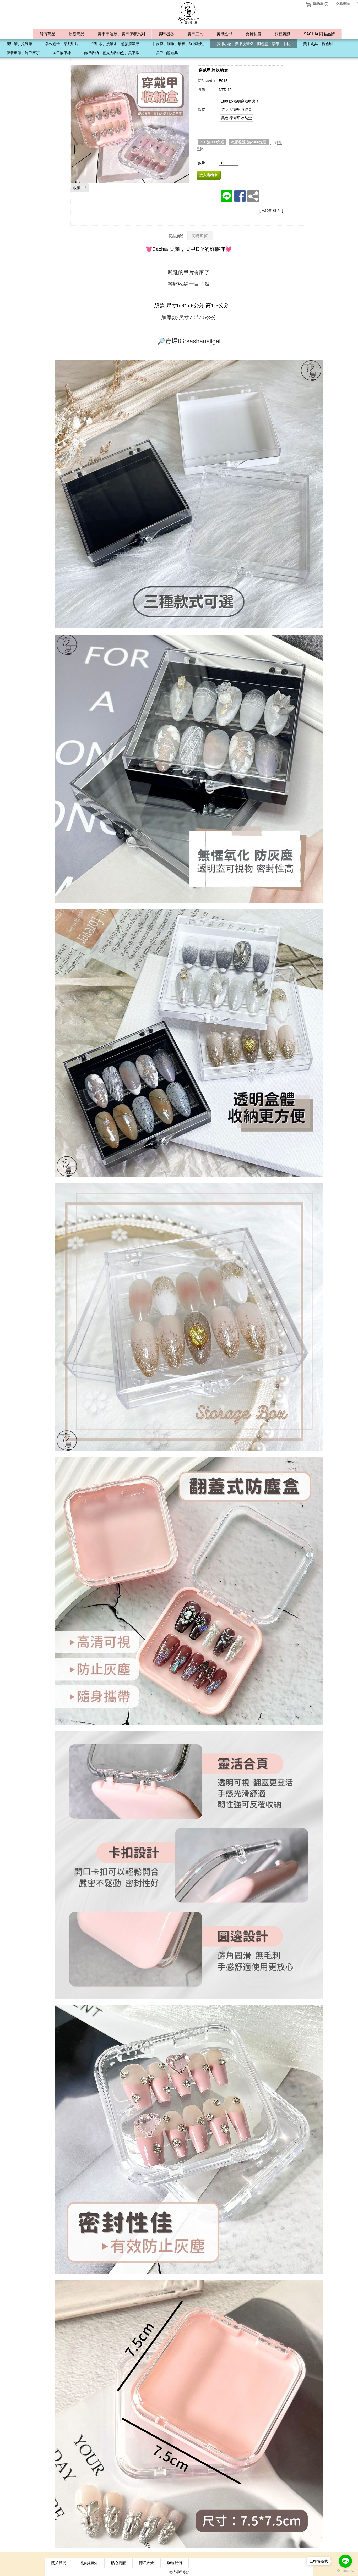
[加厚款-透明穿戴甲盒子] (240, 101)
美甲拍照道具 (167, 53)
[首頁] (189, 13)
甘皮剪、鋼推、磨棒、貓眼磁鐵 (178, 44)
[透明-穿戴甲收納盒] (237, 109)
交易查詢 (343, 4)
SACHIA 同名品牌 (319, 34)
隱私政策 (147, 2563)
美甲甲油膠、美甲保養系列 (121, 34)
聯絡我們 (175, 2563)
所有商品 (47, 34)
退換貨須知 (89, 2563)
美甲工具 (195, 34)
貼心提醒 (118, 2563)
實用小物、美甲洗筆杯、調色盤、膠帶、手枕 (253, 44)
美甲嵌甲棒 (62, 53)
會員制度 (253, 34)
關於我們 (59, 2563)
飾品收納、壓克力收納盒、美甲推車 (113, 53)
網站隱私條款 (179, 2572)
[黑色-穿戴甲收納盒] (237, 118)
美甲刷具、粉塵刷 (318, 44)
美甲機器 (166, 34)
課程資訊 (283, 34)
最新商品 (77, 34)
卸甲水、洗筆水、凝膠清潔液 (115, 44)
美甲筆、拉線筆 (19, 44)
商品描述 (176, 236)
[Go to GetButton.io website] (345, 2571)
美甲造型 (224, 34)
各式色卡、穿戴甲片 (62, 44)
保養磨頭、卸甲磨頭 (23, 53)
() (321, 4)
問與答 (200, 236)
